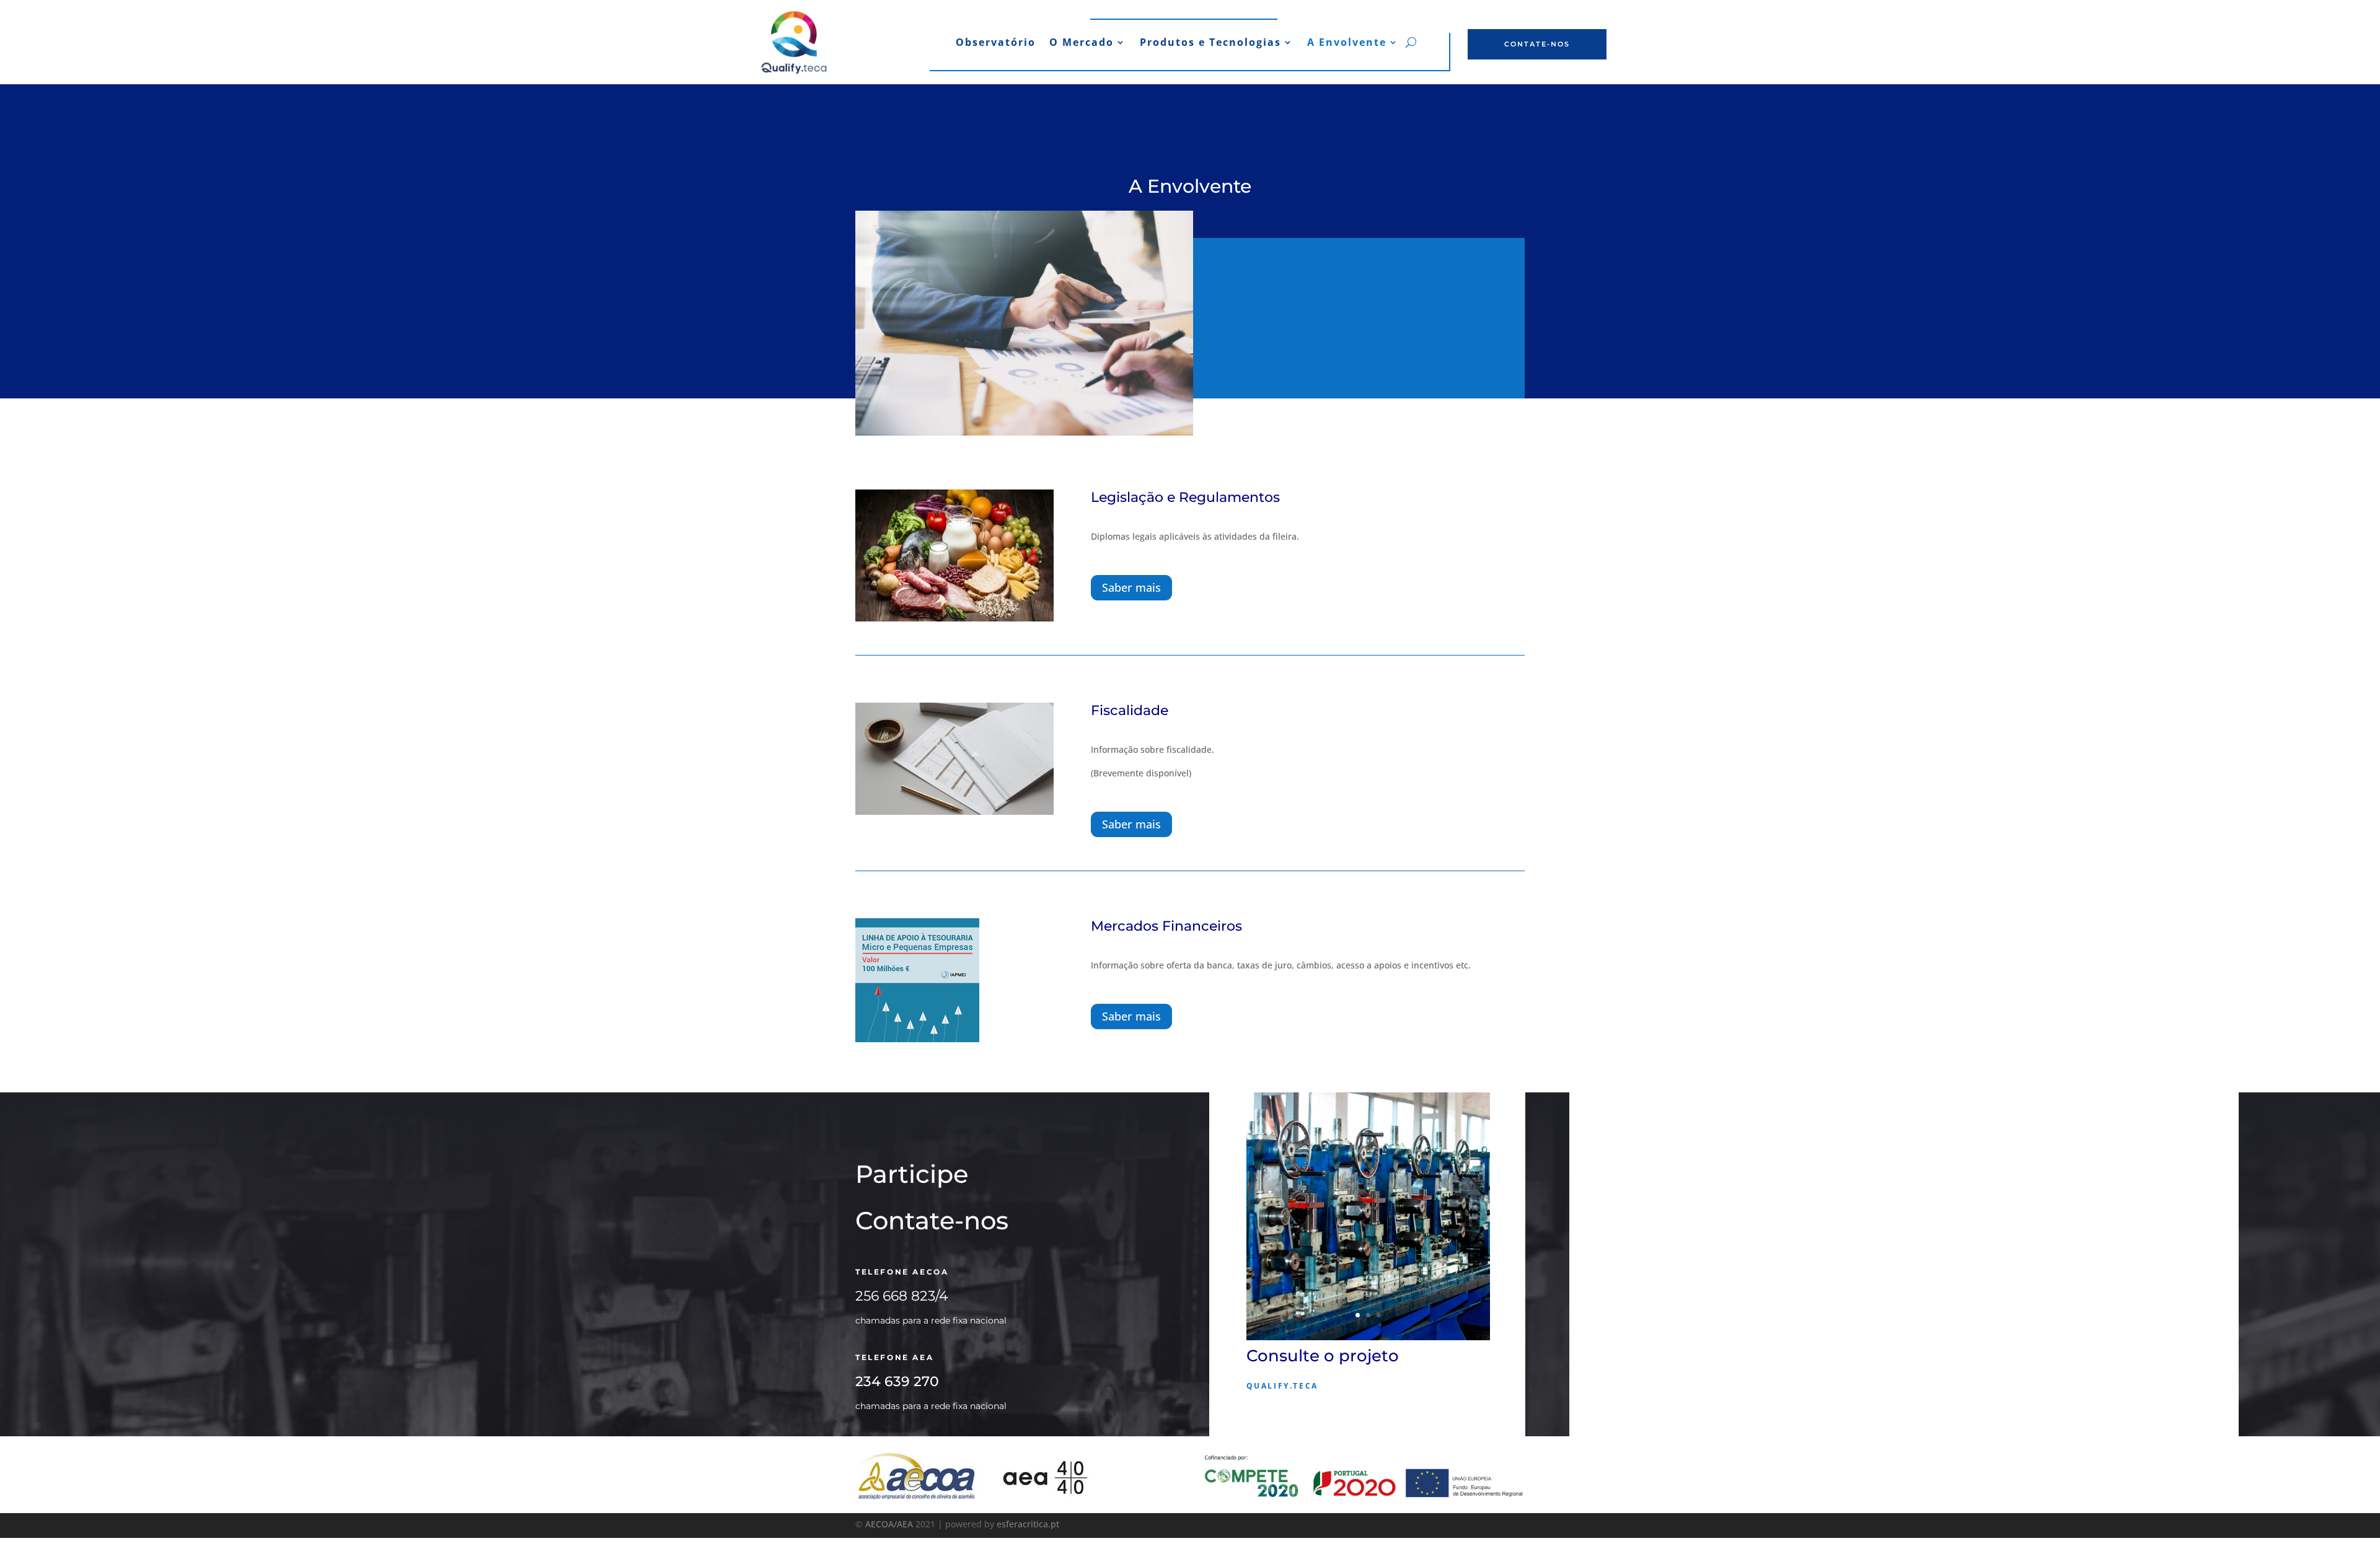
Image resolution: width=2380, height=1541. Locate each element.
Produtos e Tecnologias (1210, 43)
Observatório (996, 43)
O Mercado (1082, 43)
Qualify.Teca (1282, 1386)
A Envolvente (1347, 43)
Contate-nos (1537, 44)
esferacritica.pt (1028, 1524)
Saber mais (1131, 587)
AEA (905, 1524)
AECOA (879, 1524)
